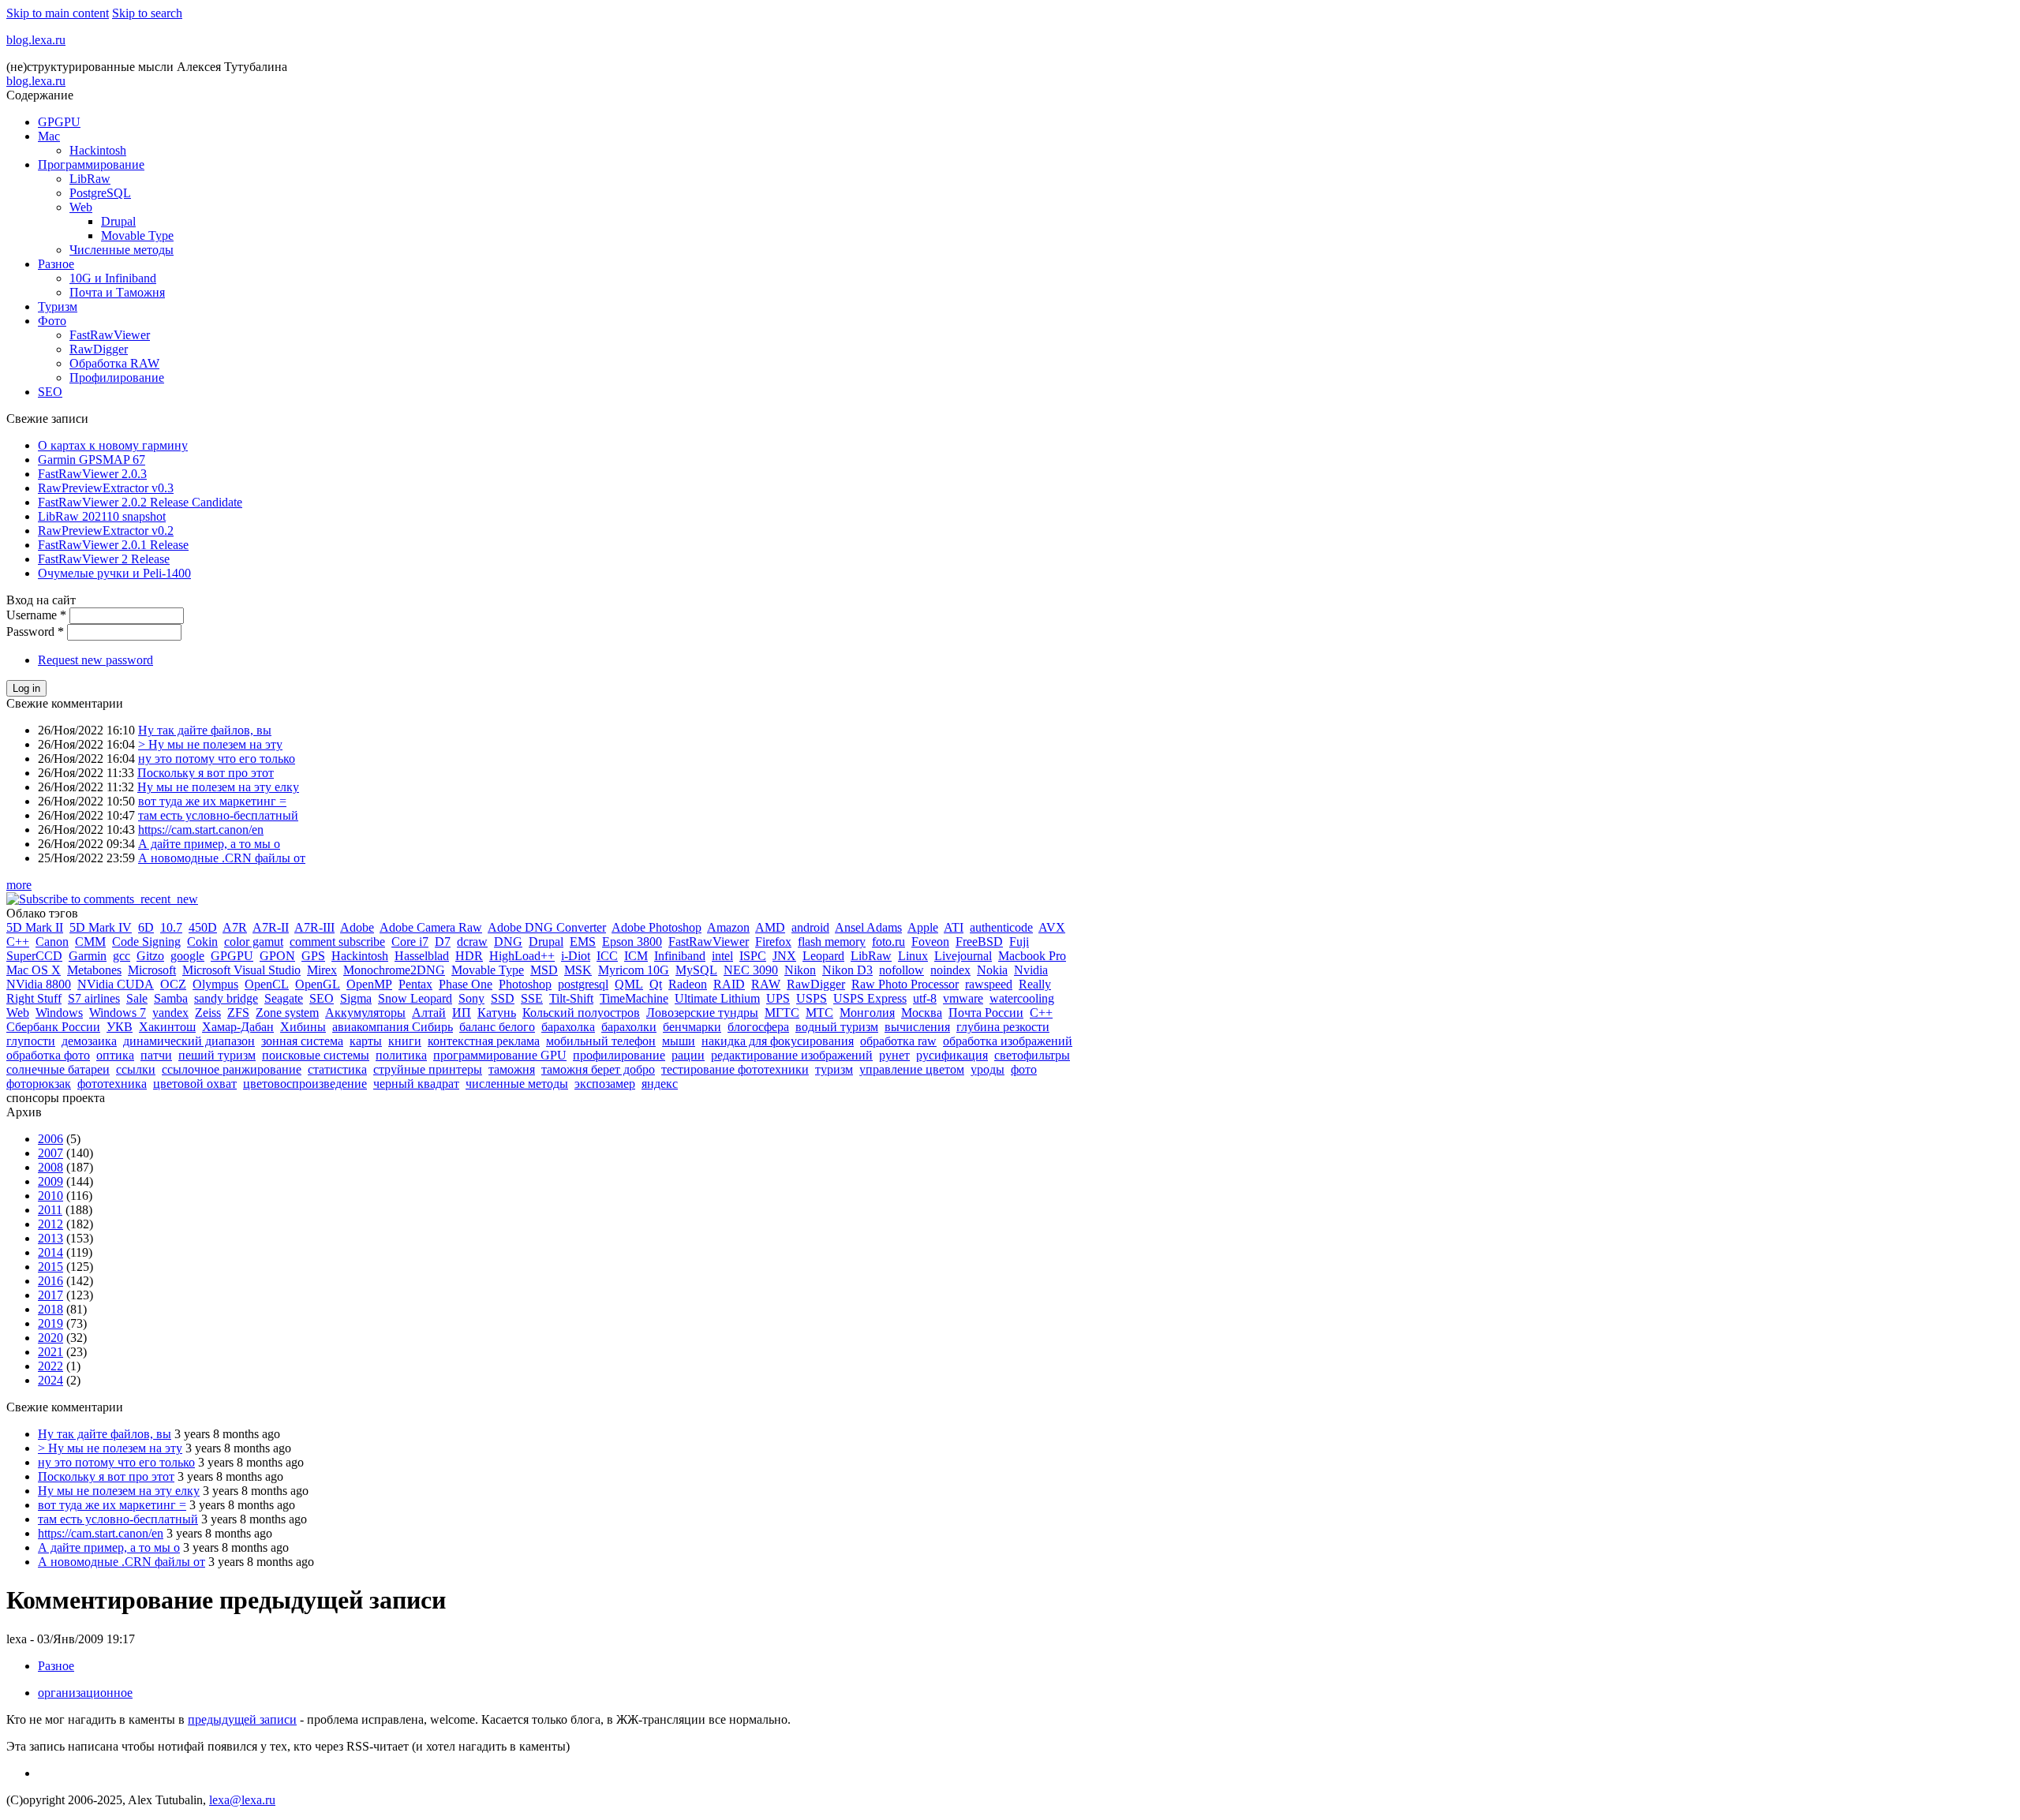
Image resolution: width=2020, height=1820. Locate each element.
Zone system (287, 1013)
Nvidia (1031, 970)
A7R (235, 927)
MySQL (696, 970)
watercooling (1022, 998)
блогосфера (758, 1027)
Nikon (800, 970)
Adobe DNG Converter (547, 927)
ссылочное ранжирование (232, 1069)
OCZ (173, 984)
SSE (532, 998)
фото (1024, 1069)
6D (146, 927)
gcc (122, 956)
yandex (170, 1013)
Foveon (930, 942)
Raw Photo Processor (905, 984)
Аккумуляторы (365, 1013)
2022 (50, 1366)
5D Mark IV (101, 927)
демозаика (89, 1041)
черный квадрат (416, 1084)
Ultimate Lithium (717, 998)
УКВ (120, 1027)
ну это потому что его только (217, 759)
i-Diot (576, 956)
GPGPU (59, 122)
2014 (50, 1252)
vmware (963, 998)
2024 (50, 1380)
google (187, 956)
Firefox (773, 942)
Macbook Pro (1032, 956)
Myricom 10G (634, 970)
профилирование (619, 1055)
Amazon (728, 927)
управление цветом (912, 1069)
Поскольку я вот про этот (206, 773)
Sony (471, 998)
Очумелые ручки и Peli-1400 (114, 573)
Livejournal (963, 956)
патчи (156, 1055)
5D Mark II (35, 927)
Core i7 (410, 942)
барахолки (629, 1027)
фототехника (112, 1084)
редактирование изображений (792, 1055)
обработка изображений (1008, 1041)
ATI (954, 927)
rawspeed (989, 984)
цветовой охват (195, 1084)
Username (36, 615)
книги (405, 1041)
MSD (544, 970)
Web (81, 207)
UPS (778, 998)
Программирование (91, 164)
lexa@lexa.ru (242, 1800)
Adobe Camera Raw (431, 927)
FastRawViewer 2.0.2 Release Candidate (140, 502)
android (810, 927)
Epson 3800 (632, 942)
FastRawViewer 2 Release (104, 559)
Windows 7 (118, 1013)
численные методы (517, 1084)
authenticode (1001, 927)
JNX (784, 956)
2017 (50, 1295)
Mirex (322, 970)
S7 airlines (94, 998)
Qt (656, 984)
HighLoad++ (522, 956)
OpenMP (369, 984)
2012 (50, 1224)
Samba (171, 998)
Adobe (357, 927)
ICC (607, 956)
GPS (313, 956)
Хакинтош (167, 1027)
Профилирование (117, 377)
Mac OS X (34, 970)
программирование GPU (500, 1055)
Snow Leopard (415, 998)
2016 (50, 1281)
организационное (85, 1693)
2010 (50, 1196)
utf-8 (925, 998)
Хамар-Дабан (238, 1027)
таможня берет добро (598, 1069)
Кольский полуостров (581, 1013)
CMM (90, 942)
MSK (578, 970)
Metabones (94, 970)
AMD (770, 927)
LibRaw (90, 179)
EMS (583, 942)
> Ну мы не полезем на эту (210, 744)
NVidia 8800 (39, 984)
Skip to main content (58, 13)
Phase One (466, 984)
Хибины (303, 1027)
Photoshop (525, 984)
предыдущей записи (242, 1719)
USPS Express (870, 998)
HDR (469, 956)
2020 (50, 1338)
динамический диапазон (189, 1041)
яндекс (660, 1084)
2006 (50, 1139)
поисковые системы (316, 1055)
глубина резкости (1003, 1027)
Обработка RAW (114, 363)
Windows (59, 1013)
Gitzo (150, 956)
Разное (56, 264)
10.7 (171, 927)
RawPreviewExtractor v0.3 (106, 488)
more (19, 885)
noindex (950, 970)
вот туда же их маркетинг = (212, 801)
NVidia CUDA (116, 984)
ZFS (238, 1013)
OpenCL (267, 984)
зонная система (302, 1041)
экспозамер (605, 1084)
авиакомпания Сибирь (393, 1027)
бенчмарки (692, 1027)
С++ (1041, 1013)
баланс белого (497, 1027)
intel (722, 956)
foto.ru (888, 942)
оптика (115, 1055)
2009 (50, 1181)
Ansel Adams (868, 927)
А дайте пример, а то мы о (209, 844)
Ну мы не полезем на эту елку (218, 787)
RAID (729, 984)
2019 (50, 1323)
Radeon (688, 984)
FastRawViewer (110, 335)
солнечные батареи (58, 1069)
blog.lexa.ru (36, 40)
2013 (50, 1238)
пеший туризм (217, 1055)
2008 (50, 1167)
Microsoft (152, 970)
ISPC (753, 956)
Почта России (986, 1013)
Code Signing (146, 942)
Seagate (284, 998)
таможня (512, 1069)
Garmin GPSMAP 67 (92, 460)
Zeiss (208, 1013)
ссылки (136, 1069)
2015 (50, 1267)
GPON (277, 956)
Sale (137, 998)
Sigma (356, 998)
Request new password (95, 660)
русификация (952, 1055)
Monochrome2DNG (394, 970)
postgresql (583, 984)
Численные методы (122, 250)
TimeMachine (634, 998)
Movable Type (137, 235)
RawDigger (99, 349)
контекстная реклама (484, 1041)
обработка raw (898, 1041)
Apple (923, 927)
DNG (508, 942)
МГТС (782, 1013)
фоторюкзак (39, 1084)
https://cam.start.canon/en (201, 830)
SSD (503, 998)
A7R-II (271, 927)
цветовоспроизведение (305, 1084)
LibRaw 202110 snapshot (102, 516)
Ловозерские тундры (702, 1013)
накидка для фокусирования (778, 1041)
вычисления (917, 1027)
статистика (337, 1069)
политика (401, 1055)
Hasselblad (422, 956)
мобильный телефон (601, 1041)
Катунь (497, 1013)
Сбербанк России (53, 1027)
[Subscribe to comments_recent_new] (102, 899)
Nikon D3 (847, 970)
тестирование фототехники (735, 1069)
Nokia (992, 970)
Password (35, 632)
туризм (834, 1069)
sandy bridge (226, 998)
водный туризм (837, 1027)
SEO (50, 392)
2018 (50, 1309)
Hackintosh (98, 150)
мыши (679, 1041)
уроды (988, 1069)
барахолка (568, 1027)
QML (629, 984)
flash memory (832, 942)
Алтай (429, 1013)
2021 (50, 1352)
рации (688, 1055)
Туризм (58, 306)
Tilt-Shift (571, 998)
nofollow (902, 970)
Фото (52, 321)
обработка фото (48, 1055)
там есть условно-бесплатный (218, 815)
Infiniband (680, 956)
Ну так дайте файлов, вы (205, 730)
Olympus (215, 984)
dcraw (472, 942)
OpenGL (318, 984)
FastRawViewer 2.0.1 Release (113, 545)
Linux (913, 956)
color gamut (254, 942)
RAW (766, 984)
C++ (18, 942)
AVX (1052, 927)
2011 (50, 1210)
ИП (462, 1013)
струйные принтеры (428, 1069)
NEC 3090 (751, 970)
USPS (812, 998)
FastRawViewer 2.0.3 (92, 474)
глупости (31, 1041)
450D (203, 927)
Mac (49, 136)
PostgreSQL (100, 193)
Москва (922, 1013)
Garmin (88, 956)
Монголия (867, 1013)
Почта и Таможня (117, 292)
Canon (52, 942)
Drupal (118, 221)
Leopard (823, 956)
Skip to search (147, 13)
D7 (443, 942)
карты (366, 1041)
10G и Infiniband (113, 278)
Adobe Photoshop (656, 927)
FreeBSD (979, 942)
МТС (819, 1013)
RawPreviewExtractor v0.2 (106, 531)
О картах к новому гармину (113, 445)
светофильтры (1032, 1055)
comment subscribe (337, 942)
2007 (50, 1153)
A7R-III (314, 927)
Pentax (415, 984)
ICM (636, 956)
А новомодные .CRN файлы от (222, 858)
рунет (894, 1055)
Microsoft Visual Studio (241, 970)
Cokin (202, 942)
